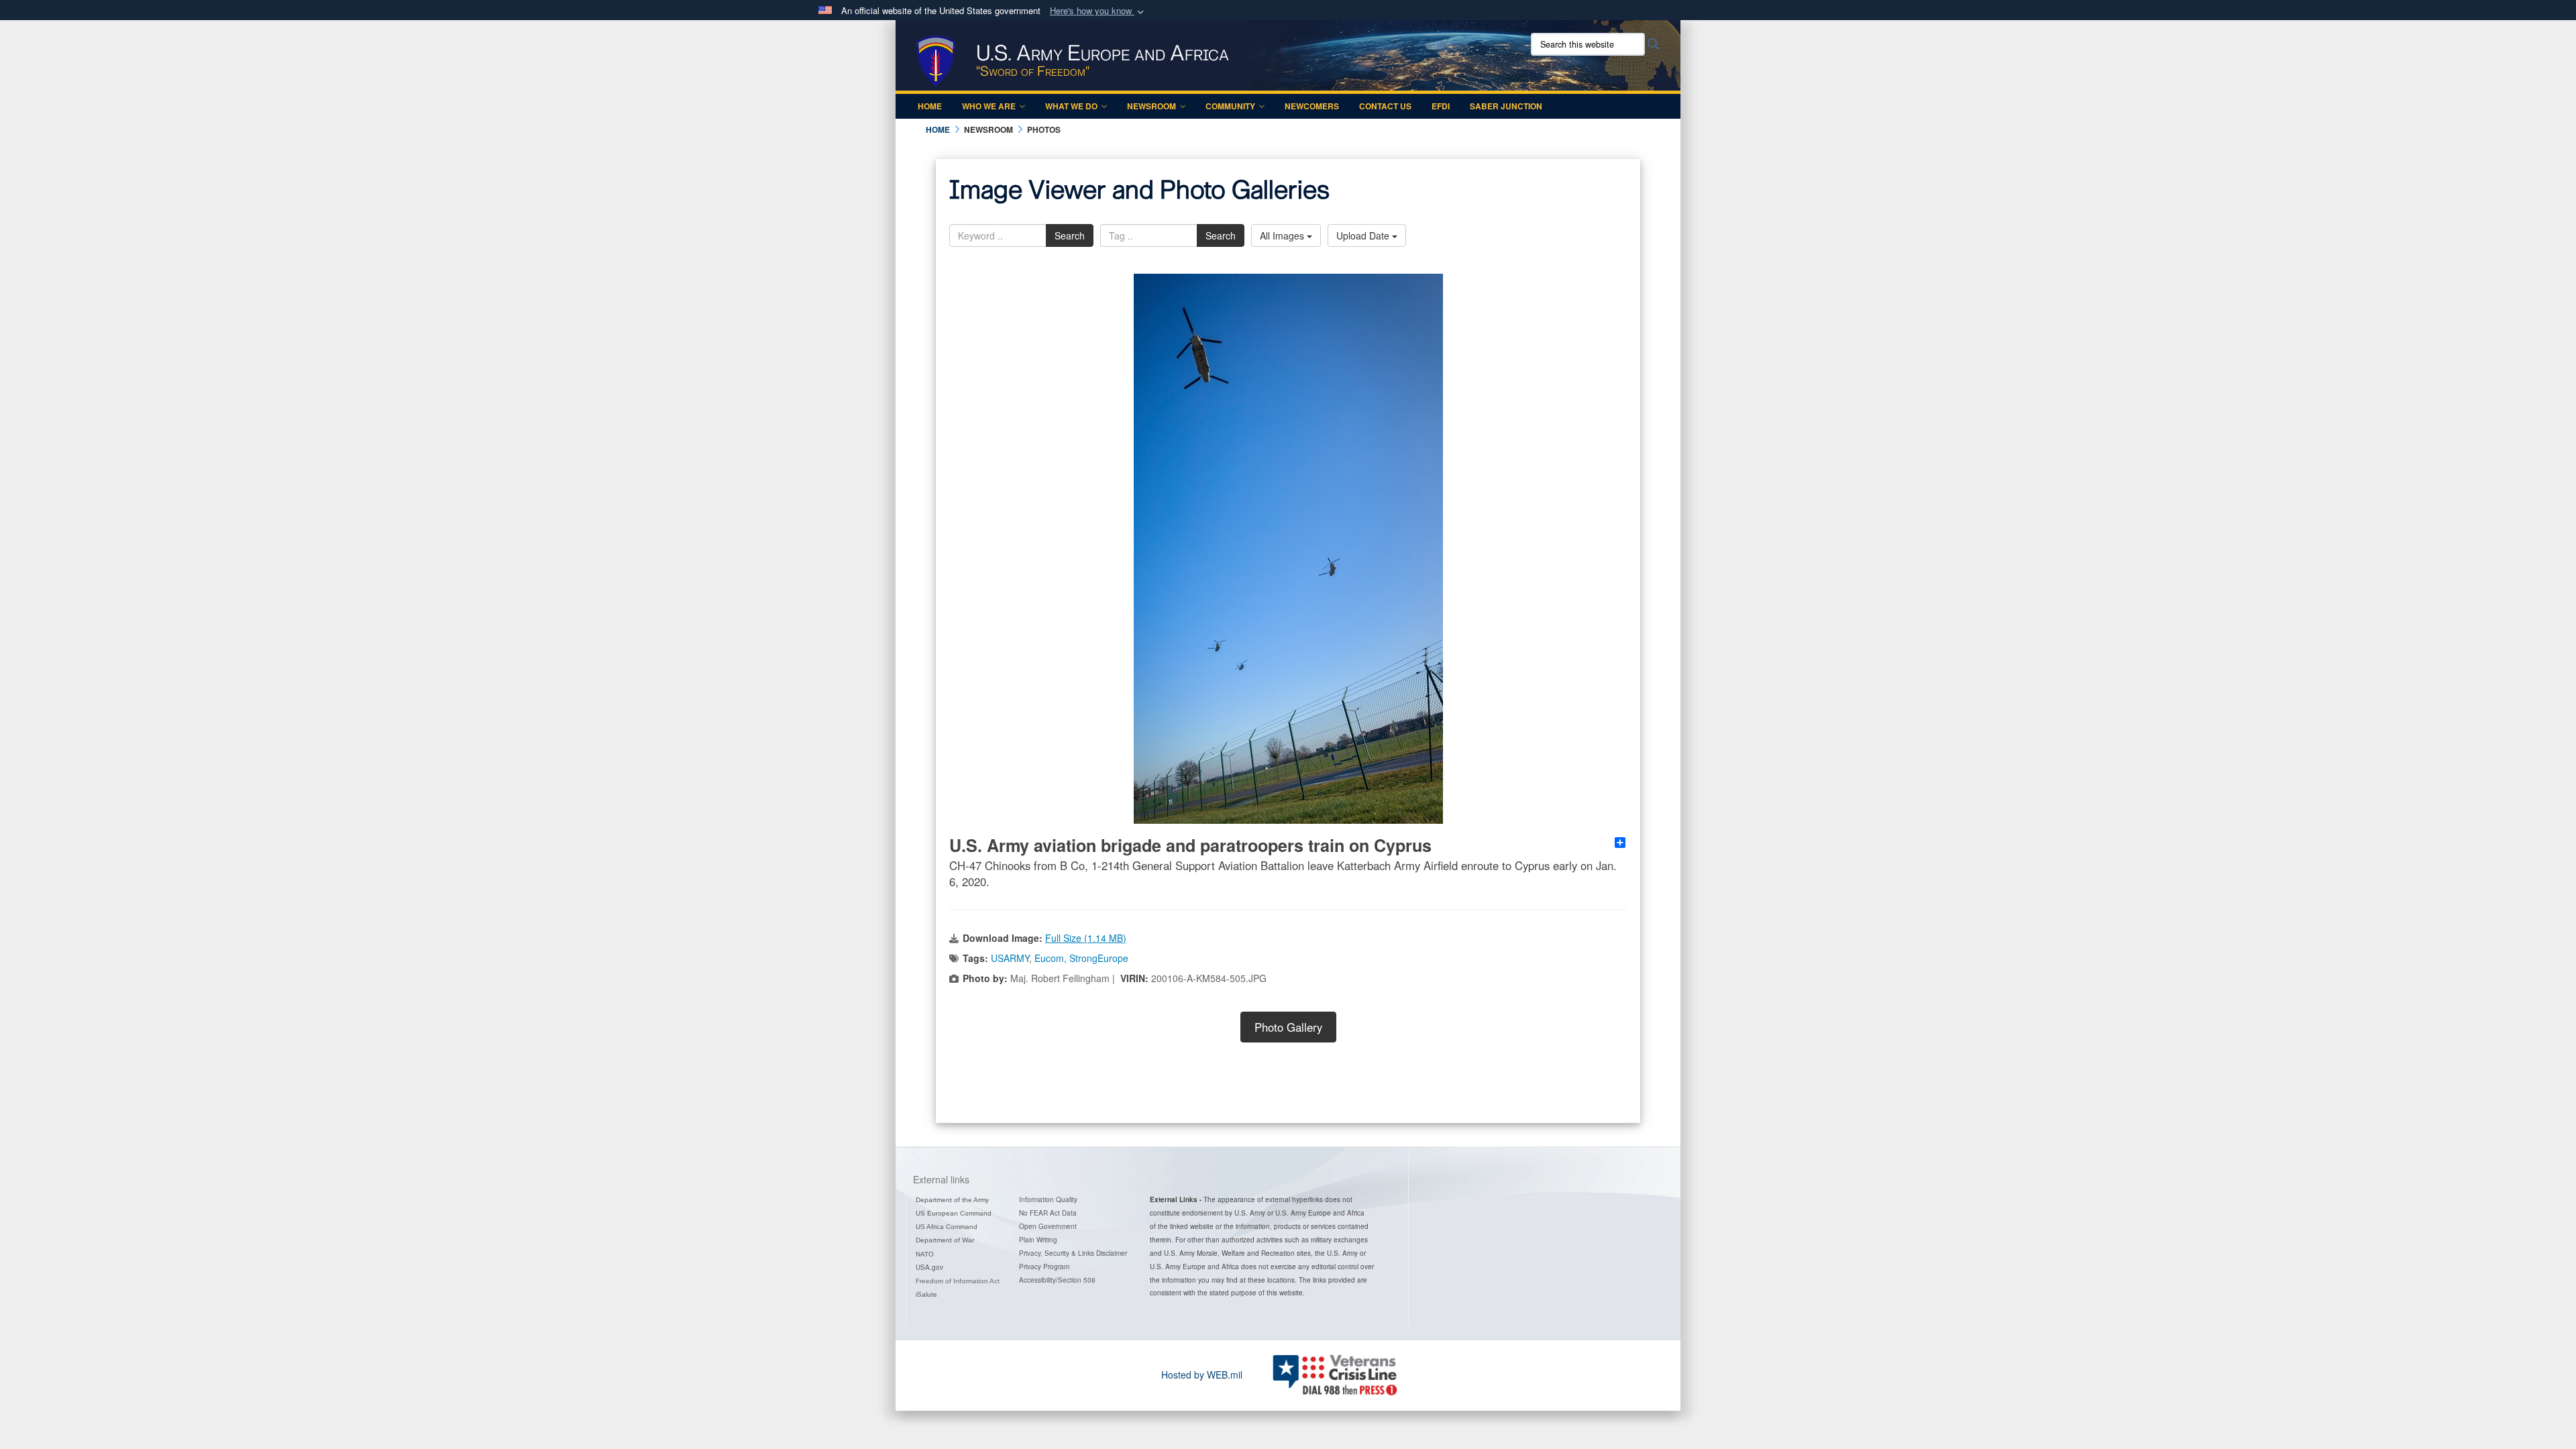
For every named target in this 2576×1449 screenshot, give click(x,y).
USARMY (1010, 958)
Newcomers (1312, 106)
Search (1070, 235)
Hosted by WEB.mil (1202, 1375)
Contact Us (1385, 106)
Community (1230, 106)
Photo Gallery (1288, 1027)
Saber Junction (1506, 106)
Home (930, 106)
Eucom (1049, 958)
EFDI (1441, 106)
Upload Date (1364, 235)
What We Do (1071, 106)
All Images (1283, 235)
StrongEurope (1099, 958)
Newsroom (1151, 106)
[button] (1098, 11)
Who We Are (989, 106)
